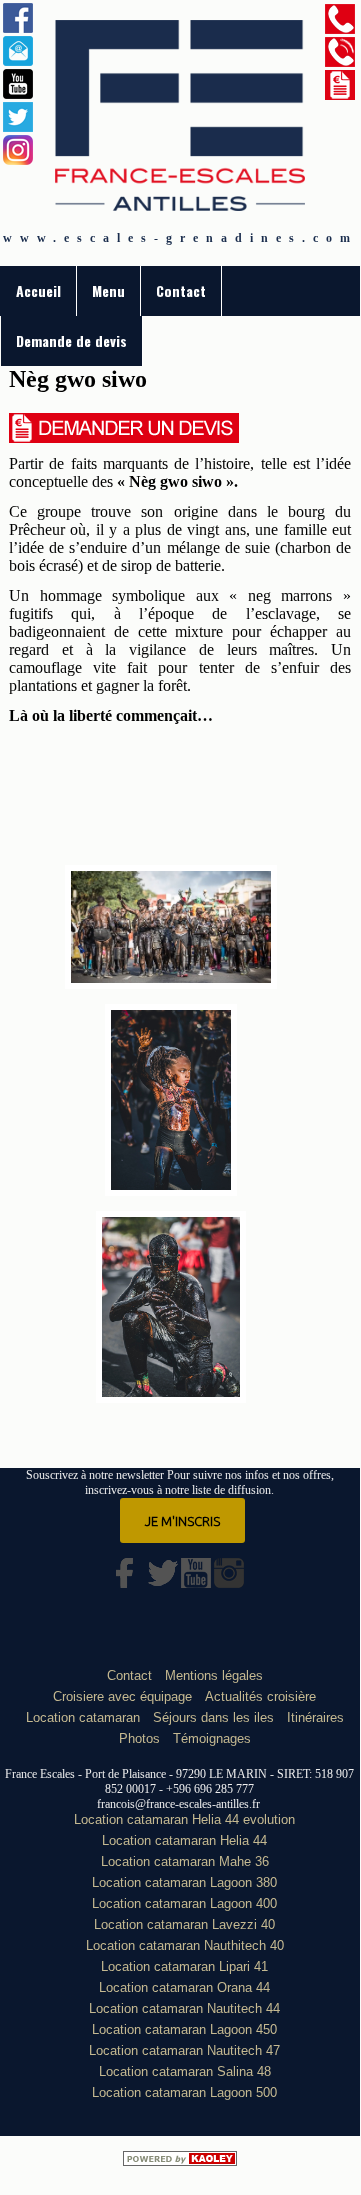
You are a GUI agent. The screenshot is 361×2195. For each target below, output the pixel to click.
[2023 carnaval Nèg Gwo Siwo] (171, 1191)
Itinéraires (315, 1717)
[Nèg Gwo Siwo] (171, 984)
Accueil (38, 290)
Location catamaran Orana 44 (184, 1987)
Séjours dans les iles (213, 1717)
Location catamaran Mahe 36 (185, 1861)
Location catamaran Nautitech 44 (184, 2008)
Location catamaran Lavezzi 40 (184, 1924)
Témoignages (212, 1738)
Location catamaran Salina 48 (185, 2071)
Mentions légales (214, 1675)
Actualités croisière (260, 1696)
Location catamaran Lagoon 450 (184, 2029)
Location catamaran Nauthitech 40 (185, 1945)
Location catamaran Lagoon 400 (184, 1903)
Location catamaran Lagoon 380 (184, 1882)
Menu (108, 290)
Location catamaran (83, 1717)
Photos (139, 1738)
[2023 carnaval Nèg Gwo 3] (171, 1398)
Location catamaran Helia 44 (184, 1840)
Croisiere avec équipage (122, 1696)
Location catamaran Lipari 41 (184, 1966)
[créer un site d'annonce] (180, 2161)
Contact (181, 290)
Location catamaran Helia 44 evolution (184, 1819)
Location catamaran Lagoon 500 (184, 2092)
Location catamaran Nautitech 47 (184, 2050)
